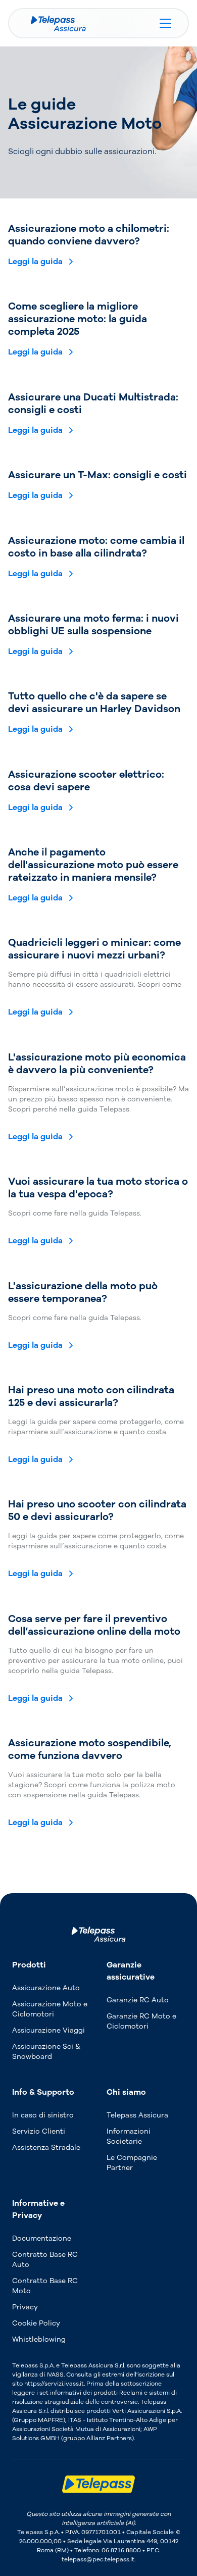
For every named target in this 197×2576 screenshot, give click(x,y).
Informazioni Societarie (129, 2136)
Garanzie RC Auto (138, 2000)
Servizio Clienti (39, 2131)
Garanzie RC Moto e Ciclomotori (141, 2021)
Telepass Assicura (137, 2115)
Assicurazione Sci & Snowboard (46, 2052)
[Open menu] (168, 23)
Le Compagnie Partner (132, 2163)
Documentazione (42, 2238)
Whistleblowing (39, 2339)
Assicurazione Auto (46, 1988)
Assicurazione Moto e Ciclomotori (50, 2009)
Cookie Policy (36, 2323)
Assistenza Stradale (46, 2148)
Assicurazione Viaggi (48, 2030)
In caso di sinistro (43, 2115)
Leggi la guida (35, 262)
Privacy (25, 2307)
